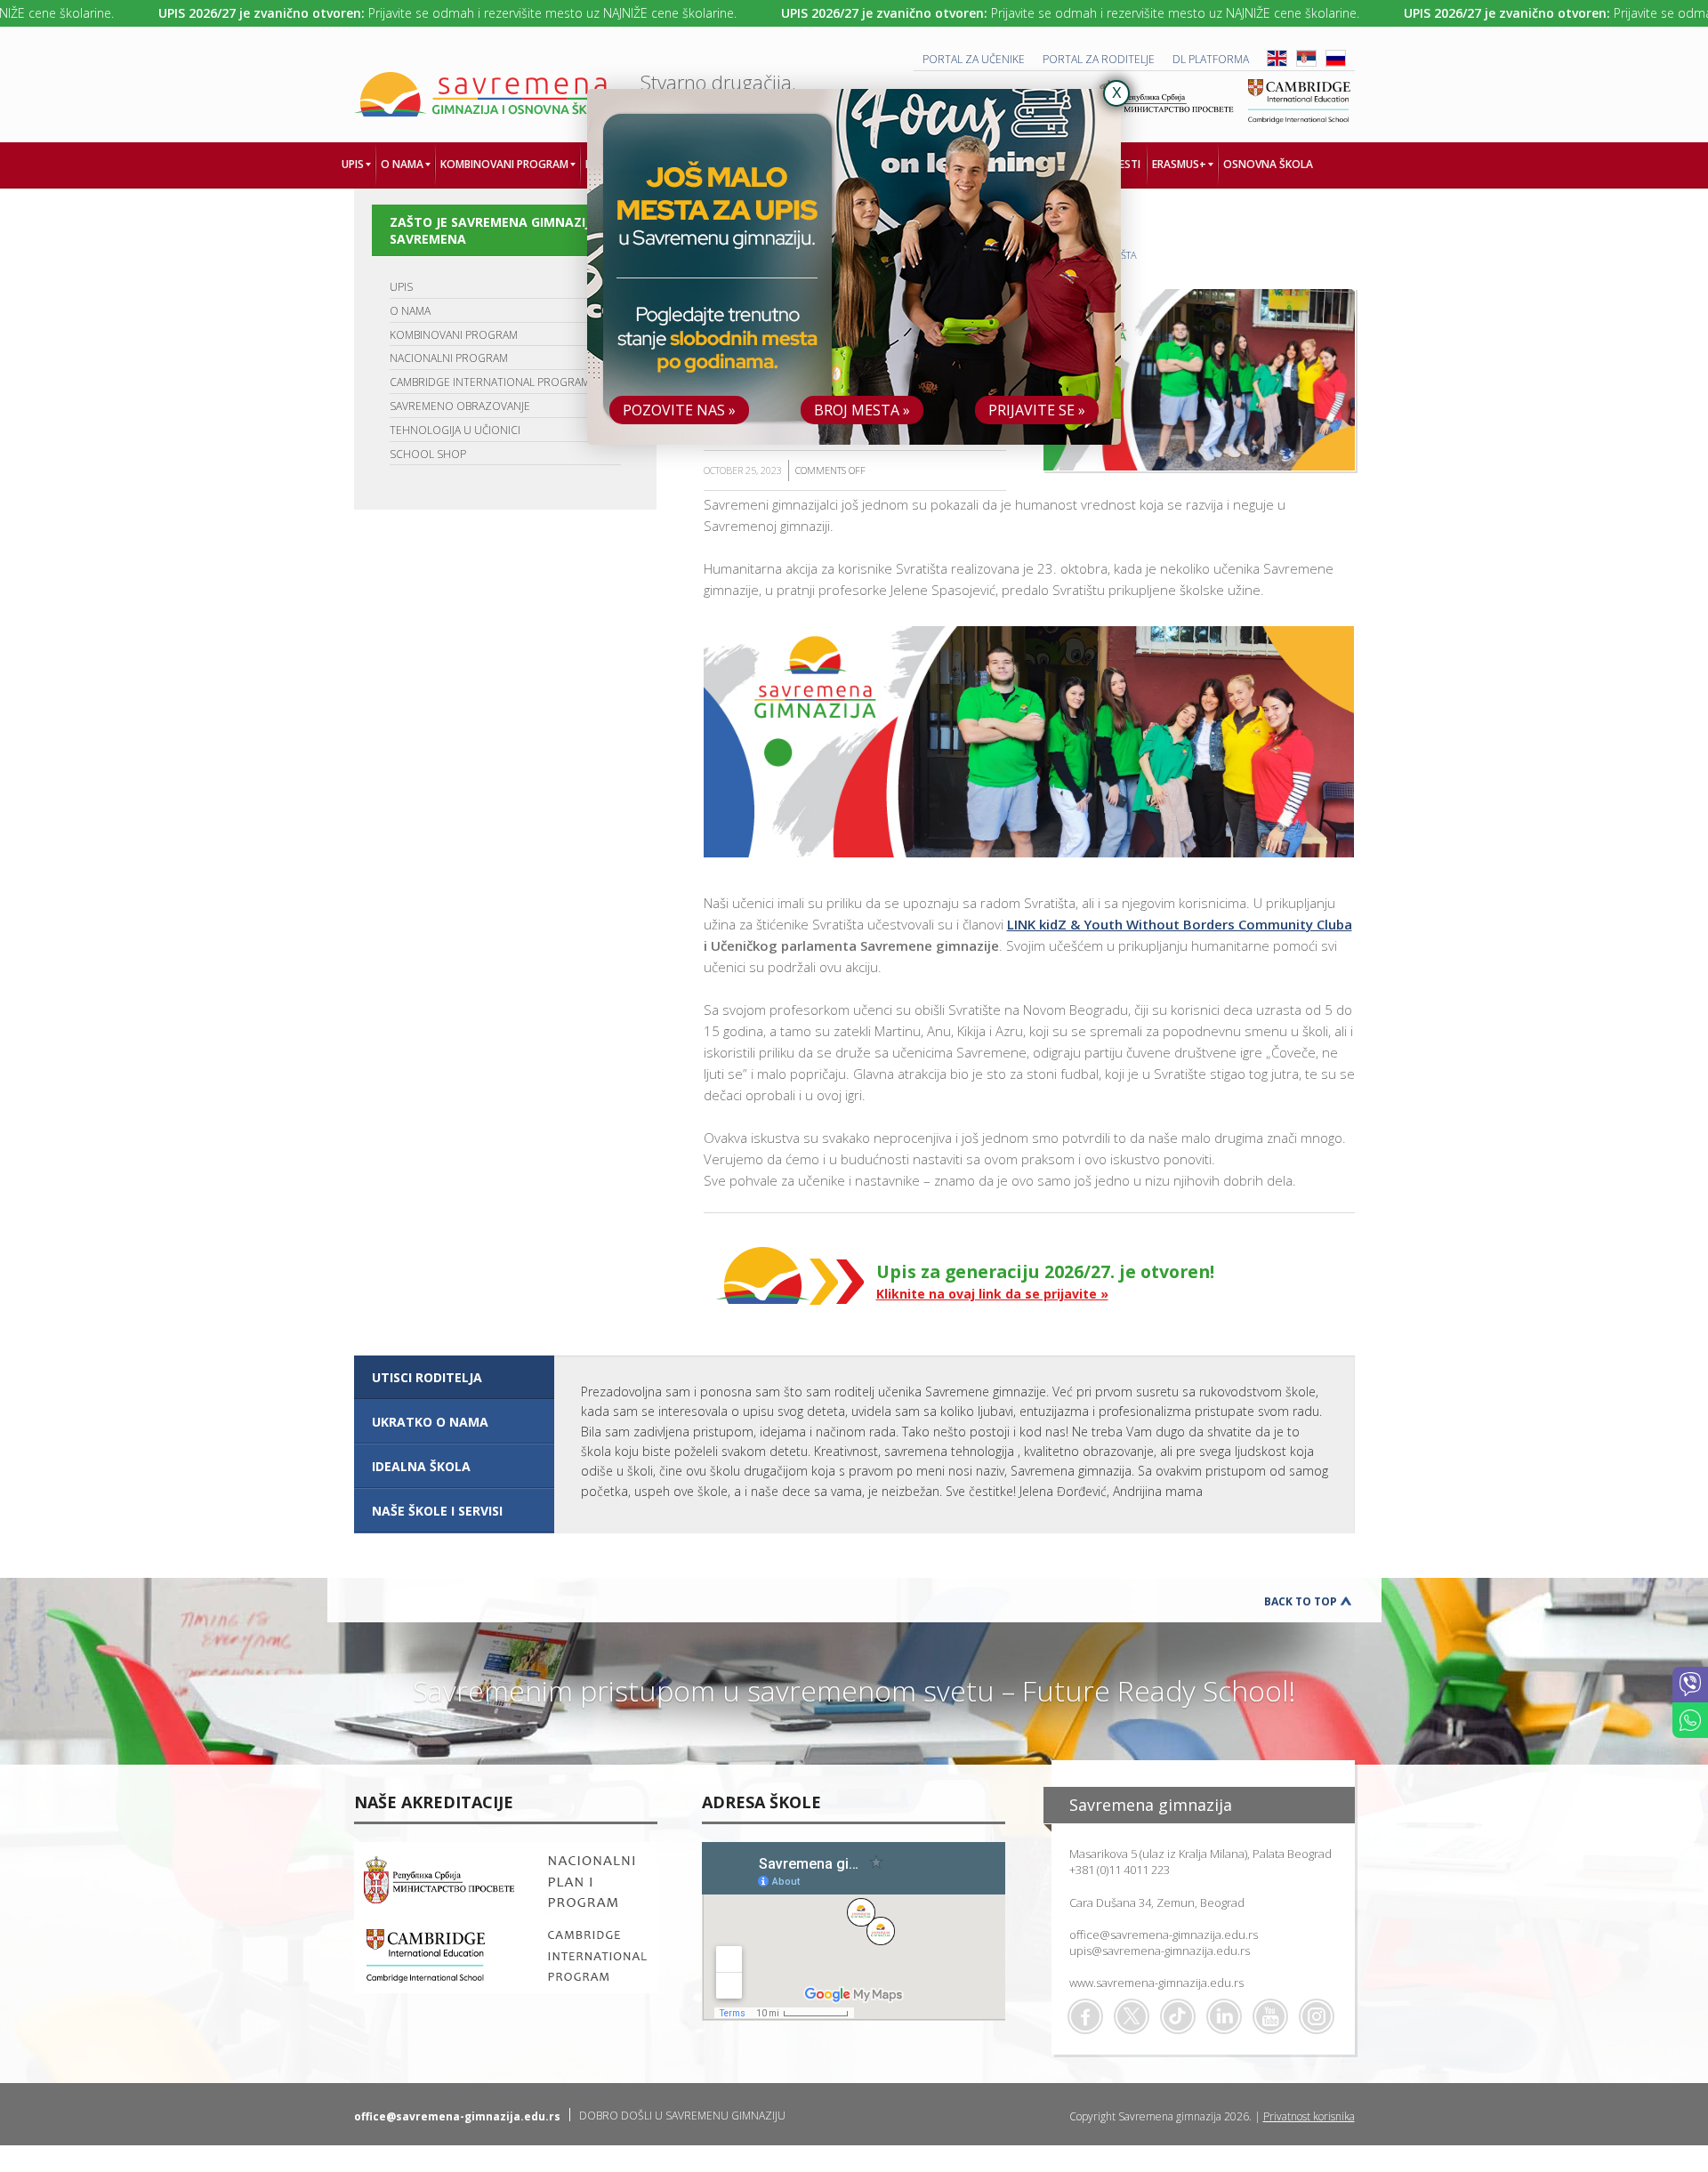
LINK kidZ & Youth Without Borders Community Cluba (1180, 924)
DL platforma (1211, 59)
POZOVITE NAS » (679, 410)
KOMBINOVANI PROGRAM (454, 335)
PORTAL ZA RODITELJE (1099, 59)
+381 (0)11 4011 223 (1120, 1870)
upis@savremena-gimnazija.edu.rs (1160, 1951)
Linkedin (1224, 2016)
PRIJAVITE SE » (1037, 410)
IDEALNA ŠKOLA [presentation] (421, 1466)
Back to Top (1301, 1601)
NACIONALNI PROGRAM (449, 358)
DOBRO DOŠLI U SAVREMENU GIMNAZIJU (682, 2116)
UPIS (401, 287)
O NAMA (410, 311)
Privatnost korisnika (1309, 2116)
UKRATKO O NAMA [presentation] (430, 1422)
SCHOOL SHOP (428, 454)
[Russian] (1336, 63)
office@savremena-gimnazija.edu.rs (1164, 1935)
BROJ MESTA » (862, 410)
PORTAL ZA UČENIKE (974, 59)
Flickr (1317, 2016)
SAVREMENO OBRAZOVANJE (460, 406)
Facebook (1085, 2016)
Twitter (1132, 2016)
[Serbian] (1306, 63)
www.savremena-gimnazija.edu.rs (1156, 1983)
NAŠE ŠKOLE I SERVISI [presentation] (437, 1511)
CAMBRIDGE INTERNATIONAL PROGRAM (490, 382)
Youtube (1270, 2016)
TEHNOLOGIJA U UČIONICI (455, 430)
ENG (1277, 58)
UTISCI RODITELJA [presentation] (427, 1377)
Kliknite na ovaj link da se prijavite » (992, 1294)
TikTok (1178, 2016)
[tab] (454, 1378)
